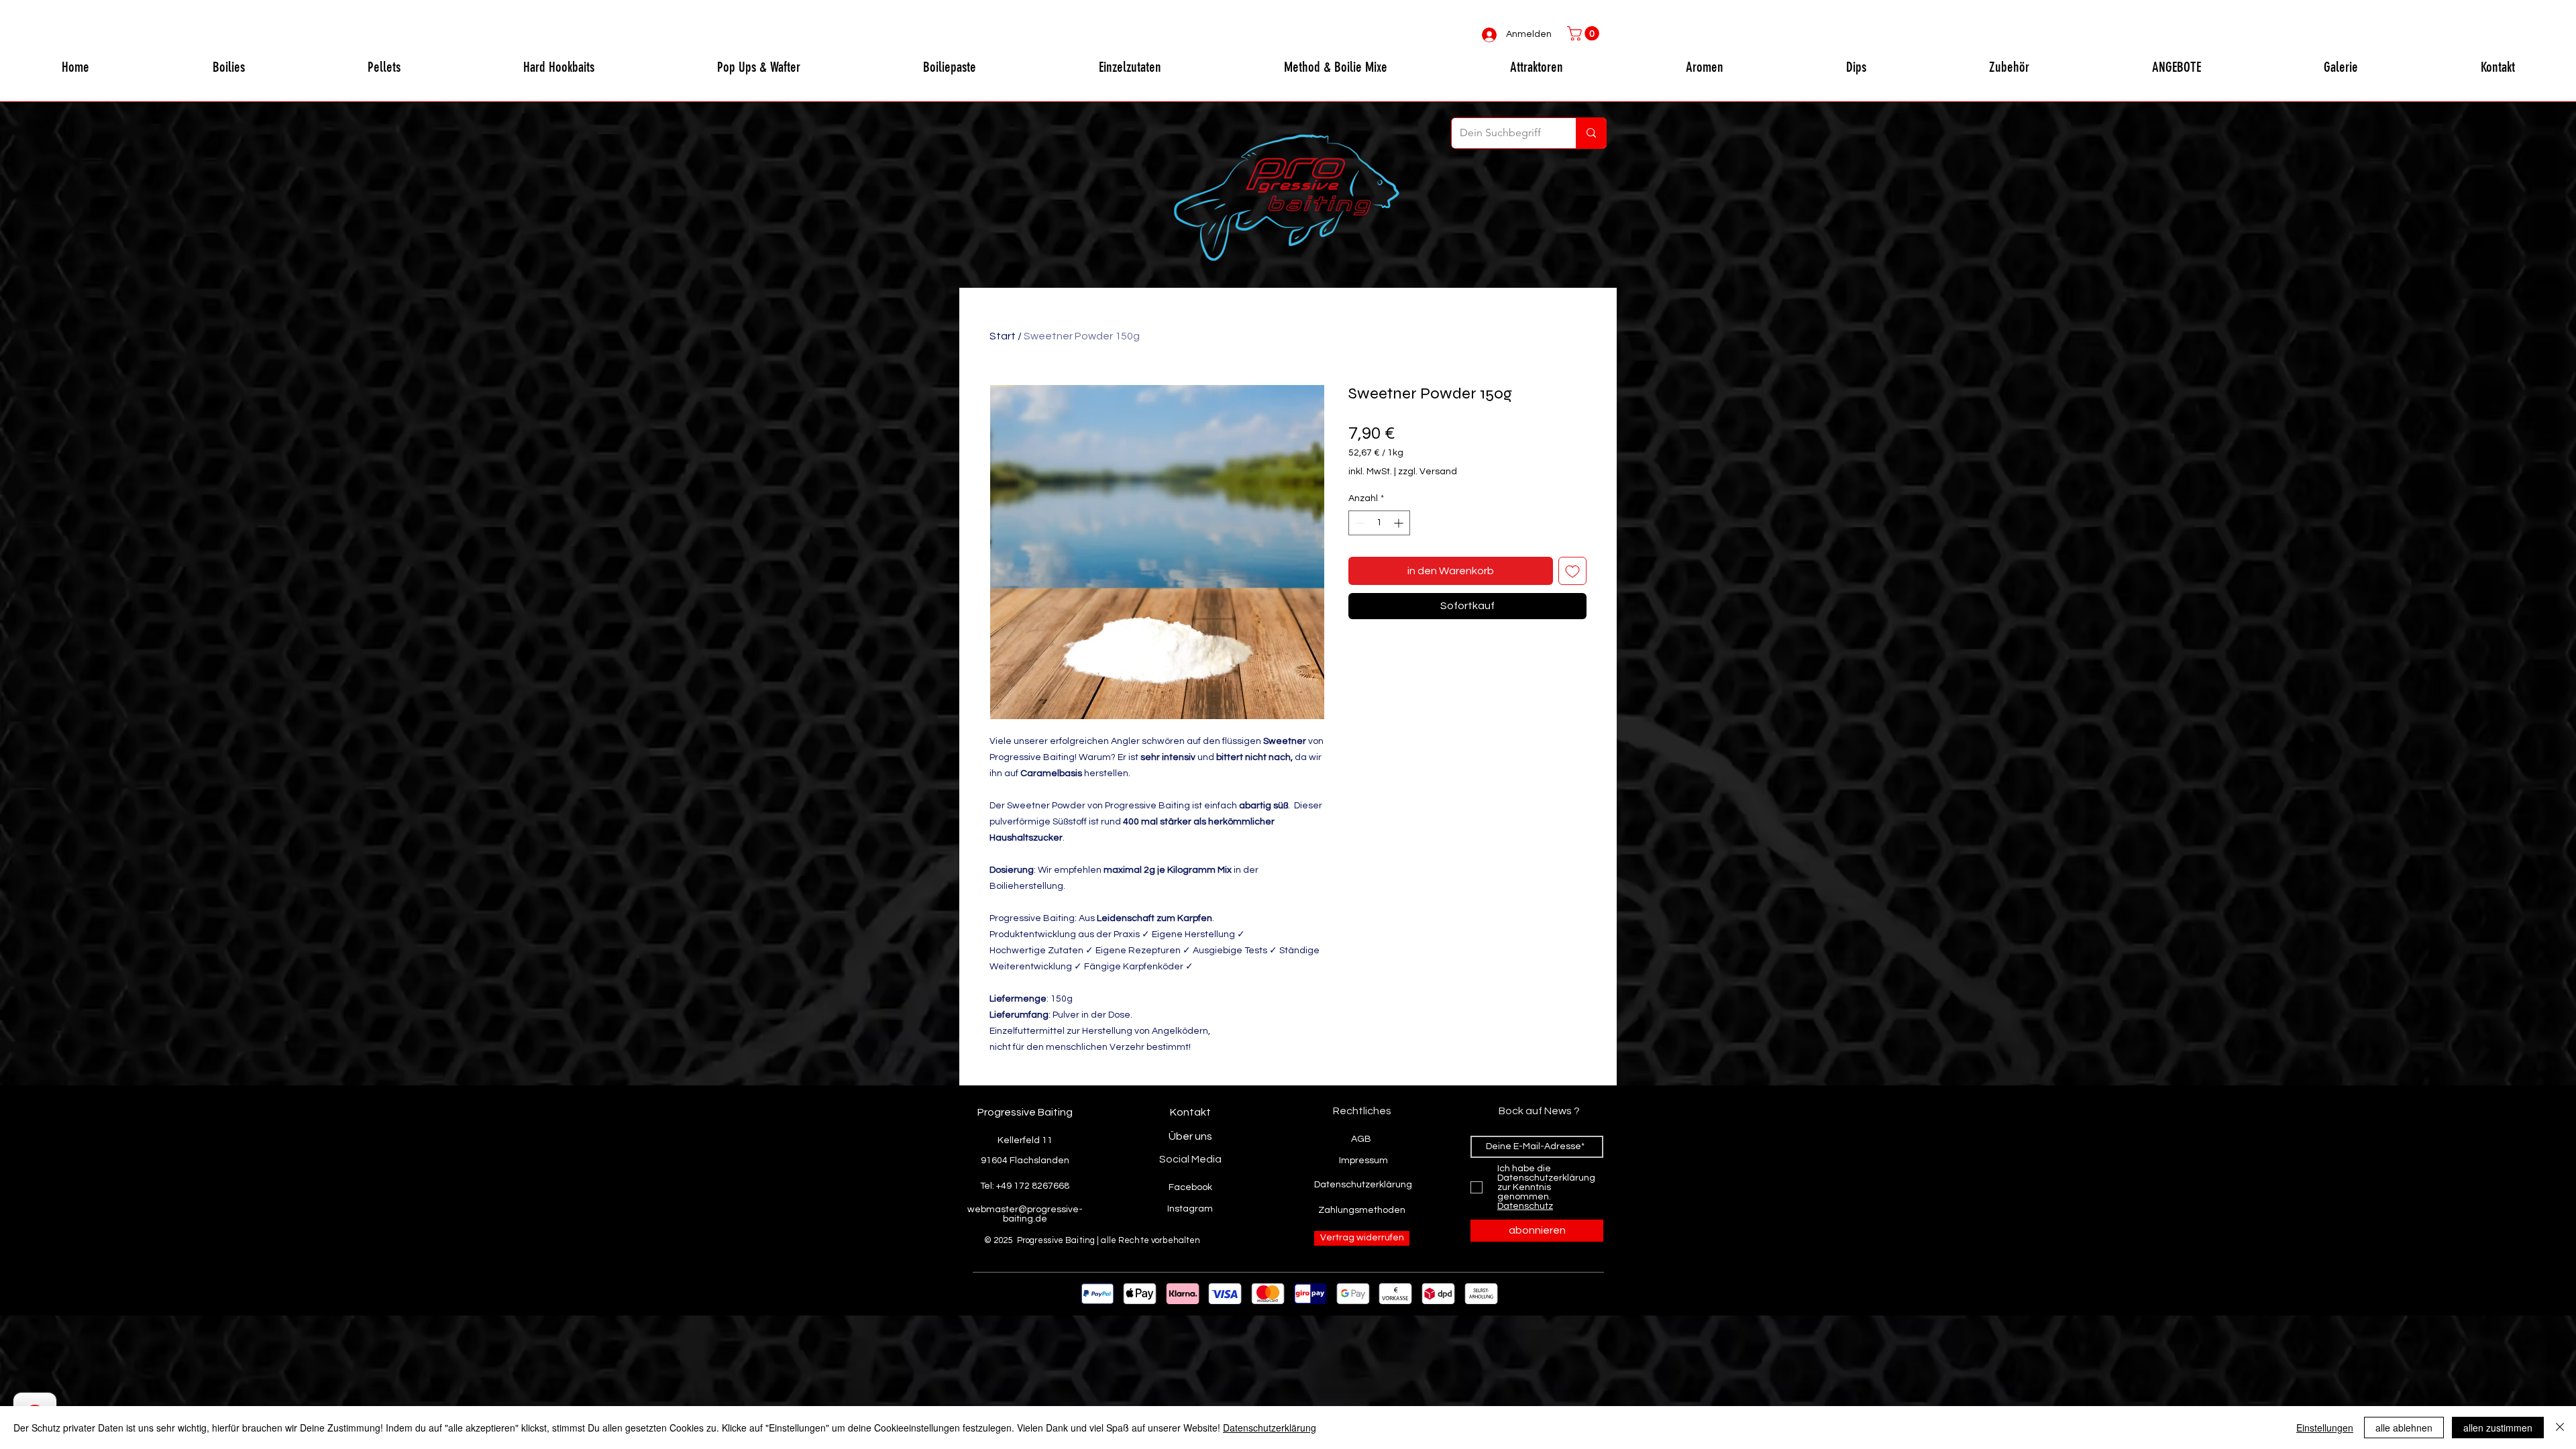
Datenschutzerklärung (1270, 1428)
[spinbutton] (1379, 523)
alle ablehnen (2404, 1428)
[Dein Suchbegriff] (1591, 133)
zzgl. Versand (1428, 472)
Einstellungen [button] (2325, 1428)
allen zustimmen (2498, 1428)
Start (1003, 336)
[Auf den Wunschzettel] (1572, 571)
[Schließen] (2560, 1428)
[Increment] (1400, 523)
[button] (1585, 34)
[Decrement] (1359, 523)
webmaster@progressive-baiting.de (1025, 1214)
